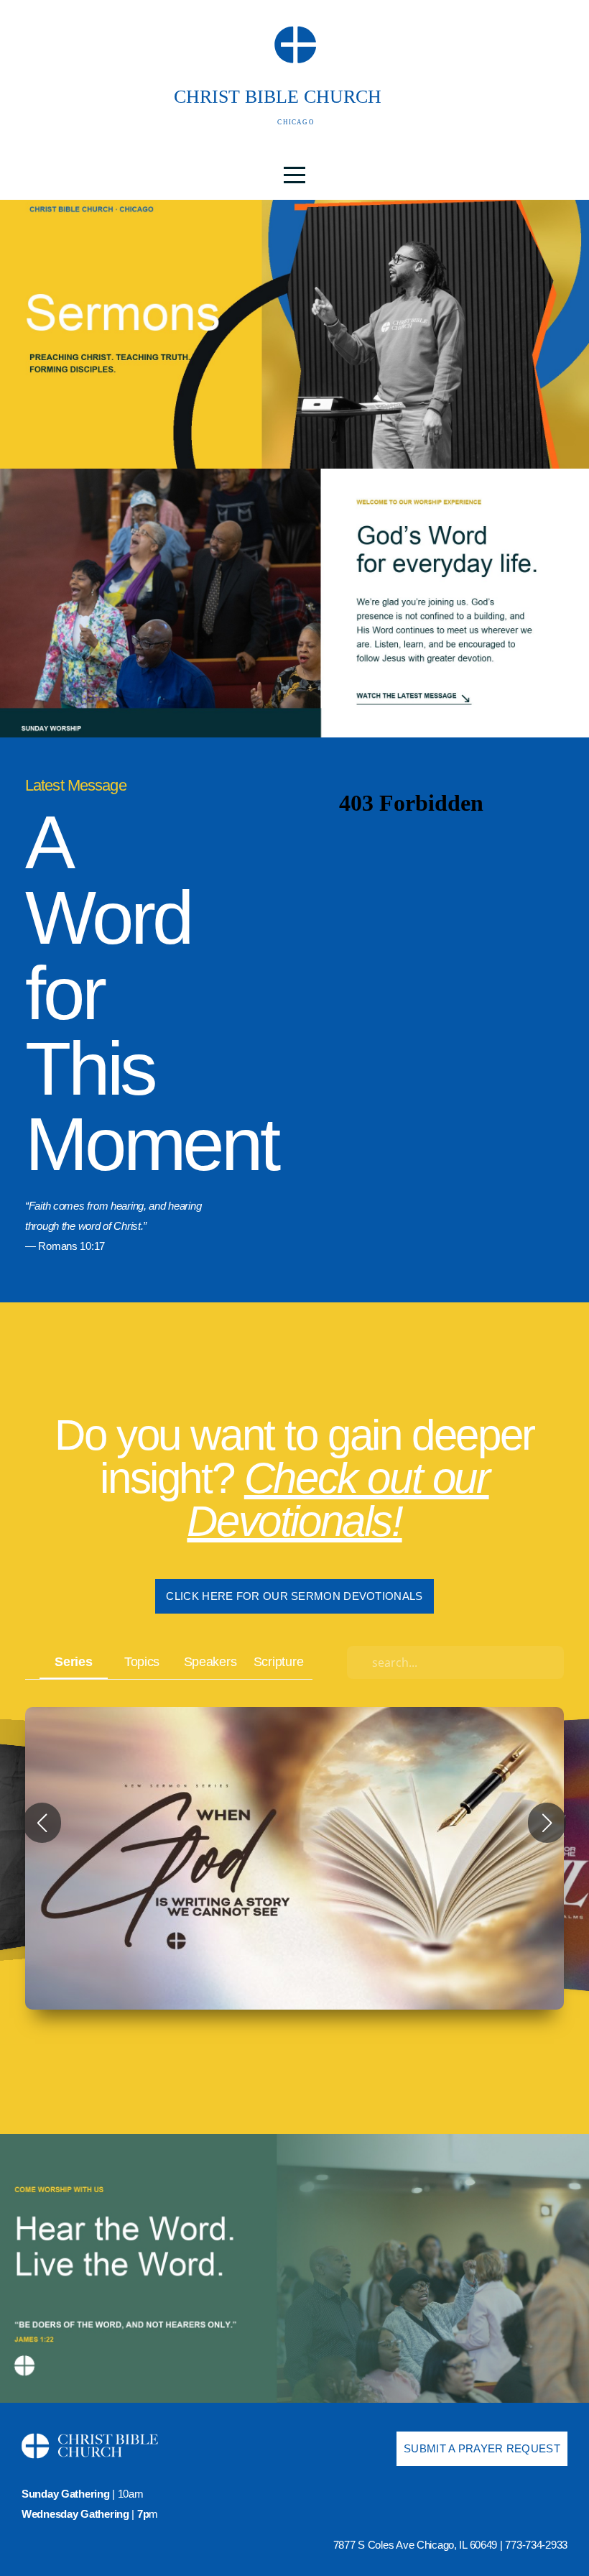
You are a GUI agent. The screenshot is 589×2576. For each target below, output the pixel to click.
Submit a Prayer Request (482, 2448)
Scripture (278, 1661)
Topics (142, 1661)
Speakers (210, 1661)
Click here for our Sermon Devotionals (294, 1596)
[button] (42, 1823)
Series (73, 1661)
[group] (294, 1859)
